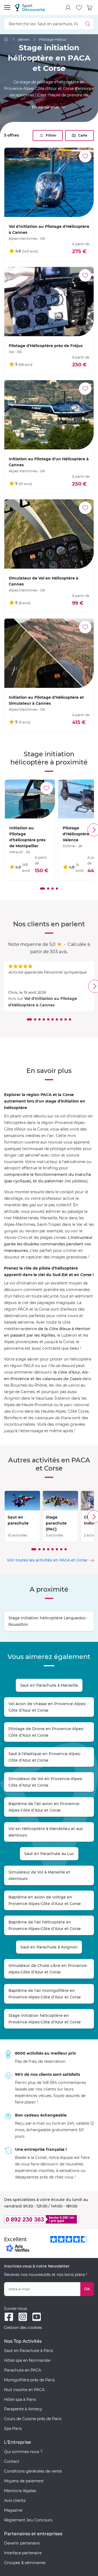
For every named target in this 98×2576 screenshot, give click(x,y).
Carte (83, 135)
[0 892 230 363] (49, 2219)
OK (87, 2289)
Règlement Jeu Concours (28, 2520)
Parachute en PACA (23, 2370)
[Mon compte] (68, 8)
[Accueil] (6, 39)
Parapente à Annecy (23, 2409)
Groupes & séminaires (25, 2563)
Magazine (13, 2510)
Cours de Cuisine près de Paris (33, 2419)
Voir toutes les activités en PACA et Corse (47, 1560)
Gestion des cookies (23, 2328)
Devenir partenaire (22, 2543)
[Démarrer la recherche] (88, 24)
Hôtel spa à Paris (20, 2399)
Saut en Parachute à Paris (29, 2351)
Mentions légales (20, 2491)
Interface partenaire (23, 2553)
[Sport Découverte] (30, 7)
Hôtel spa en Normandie (27, 2360)
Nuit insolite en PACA (24, 2390)
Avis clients (15, 2501)
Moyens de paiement (24, 2481)
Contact (12, 2461)
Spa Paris (13, 2429)
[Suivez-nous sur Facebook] (9, 2317)
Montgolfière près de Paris (29, 2380)
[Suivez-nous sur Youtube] (37, 2317)
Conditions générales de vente (33, 2471)
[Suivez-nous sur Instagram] (23, 2317)
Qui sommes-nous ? (23, 2452)
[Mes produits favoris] (79, 8)
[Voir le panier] (90, 8)
